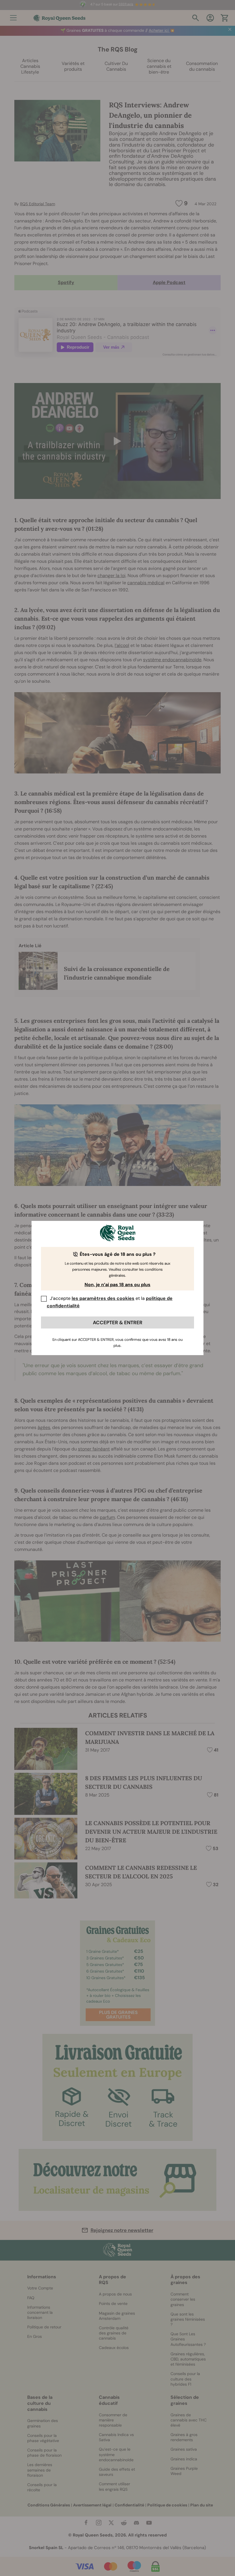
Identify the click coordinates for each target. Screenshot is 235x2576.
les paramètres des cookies (103, 1298)
